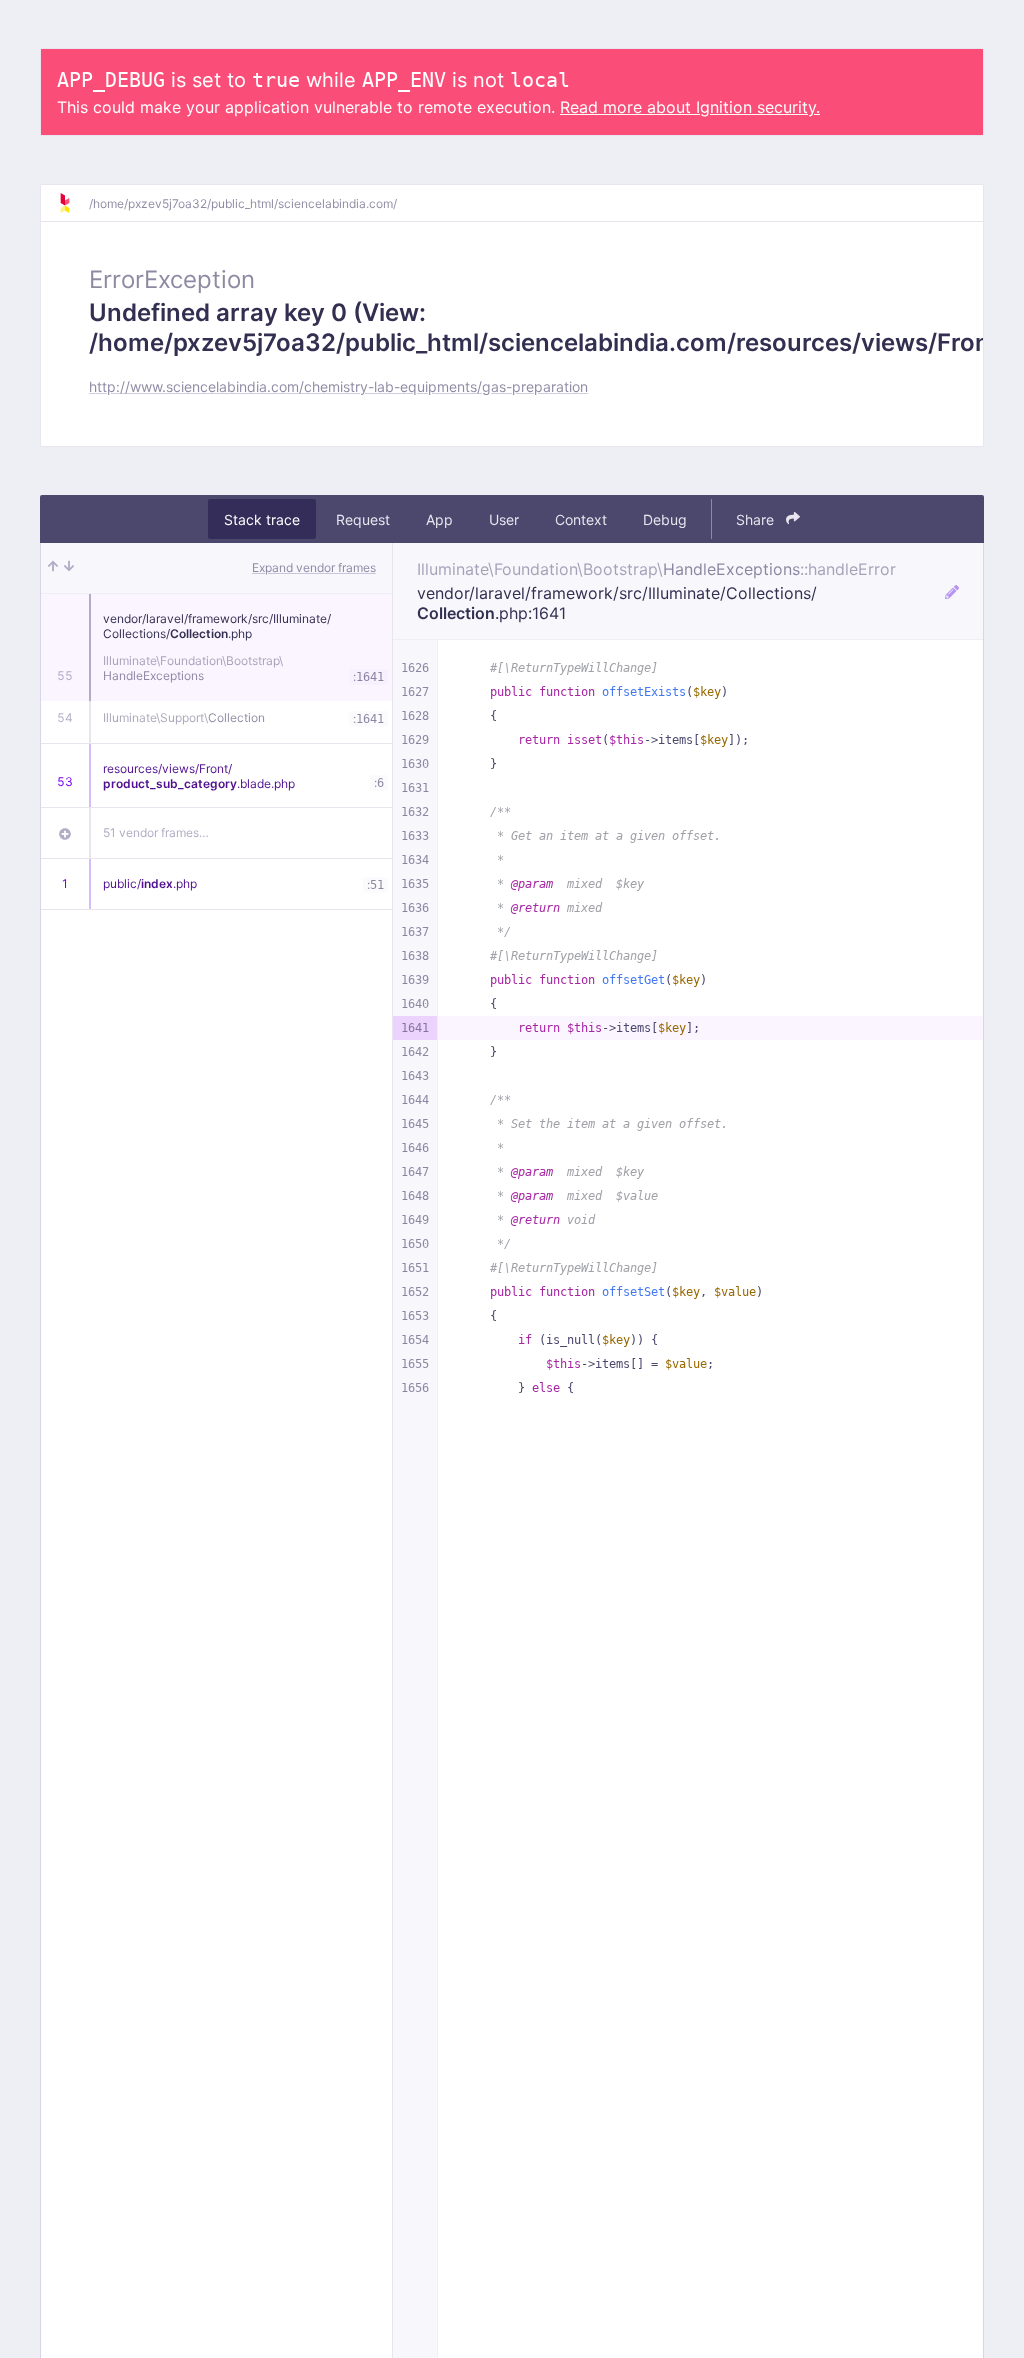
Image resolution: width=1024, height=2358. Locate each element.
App (439, 519)
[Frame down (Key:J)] (69, 568)
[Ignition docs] (73, 203)
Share (757, 519)
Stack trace (262, 519)
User (504, 519)
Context (581, 519)
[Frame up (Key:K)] (53, 568)
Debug (665, 519)
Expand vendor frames (314, 567)
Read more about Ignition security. (690, 107)
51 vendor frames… (156, 832)
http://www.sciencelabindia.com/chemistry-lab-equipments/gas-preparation (338, 386)
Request (363, 519)
